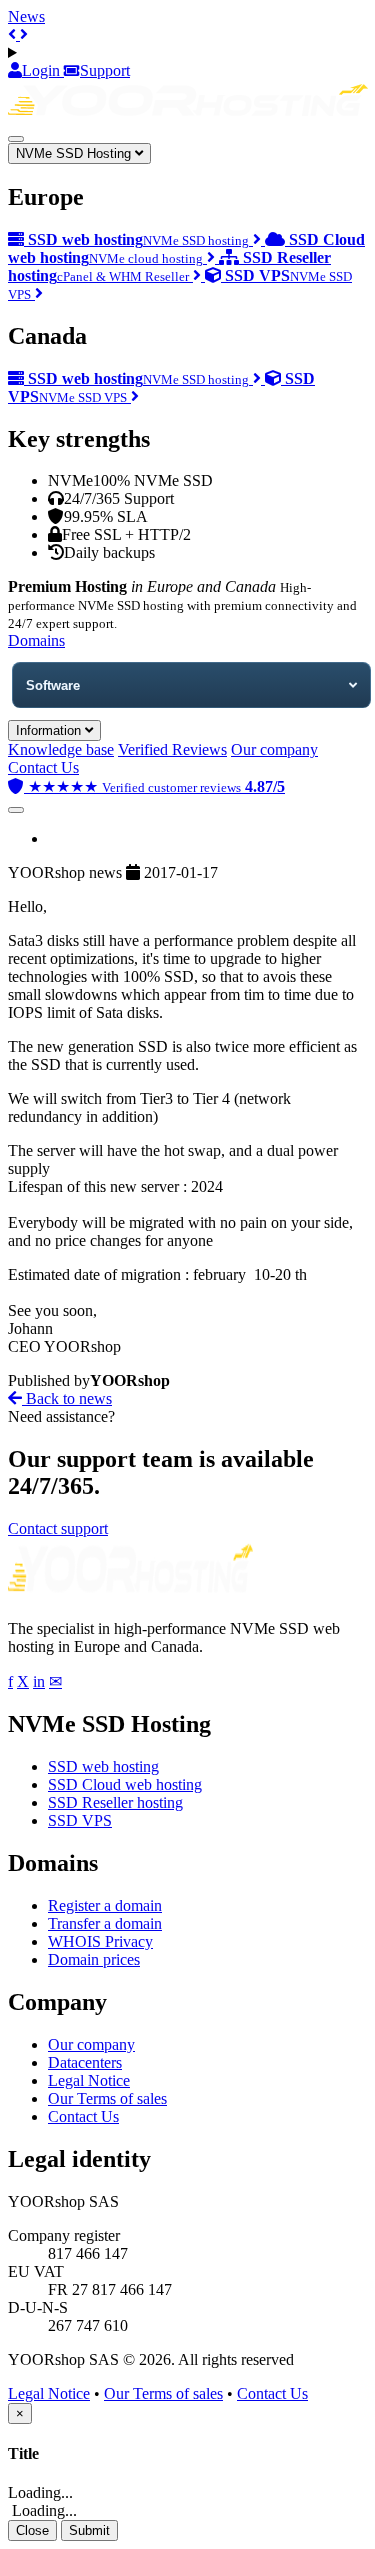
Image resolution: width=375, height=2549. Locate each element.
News (26, 16)
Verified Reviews (172, 749)
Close (32, 2530)
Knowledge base (61, 749)
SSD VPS (80, 1820)
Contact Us (43, 767)
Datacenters (85, 2062)
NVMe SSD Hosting (75, 153)
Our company (274, 749)
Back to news (67, 1398)
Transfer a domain (105, 1923)
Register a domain (105, 1905)
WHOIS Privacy (100, 1941)
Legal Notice (89, 2080)
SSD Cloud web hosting (125, 1784)
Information (50, 730)
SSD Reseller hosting (115, 1802)
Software (53, 685)
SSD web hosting (103, 1766)
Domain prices (94, 1959)
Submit (89, 2530)
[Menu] (16, 139)
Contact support (58, 1528)
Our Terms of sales (107, 2098)
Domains (36, 640)
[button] (14, 34)
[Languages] (187, 53)
